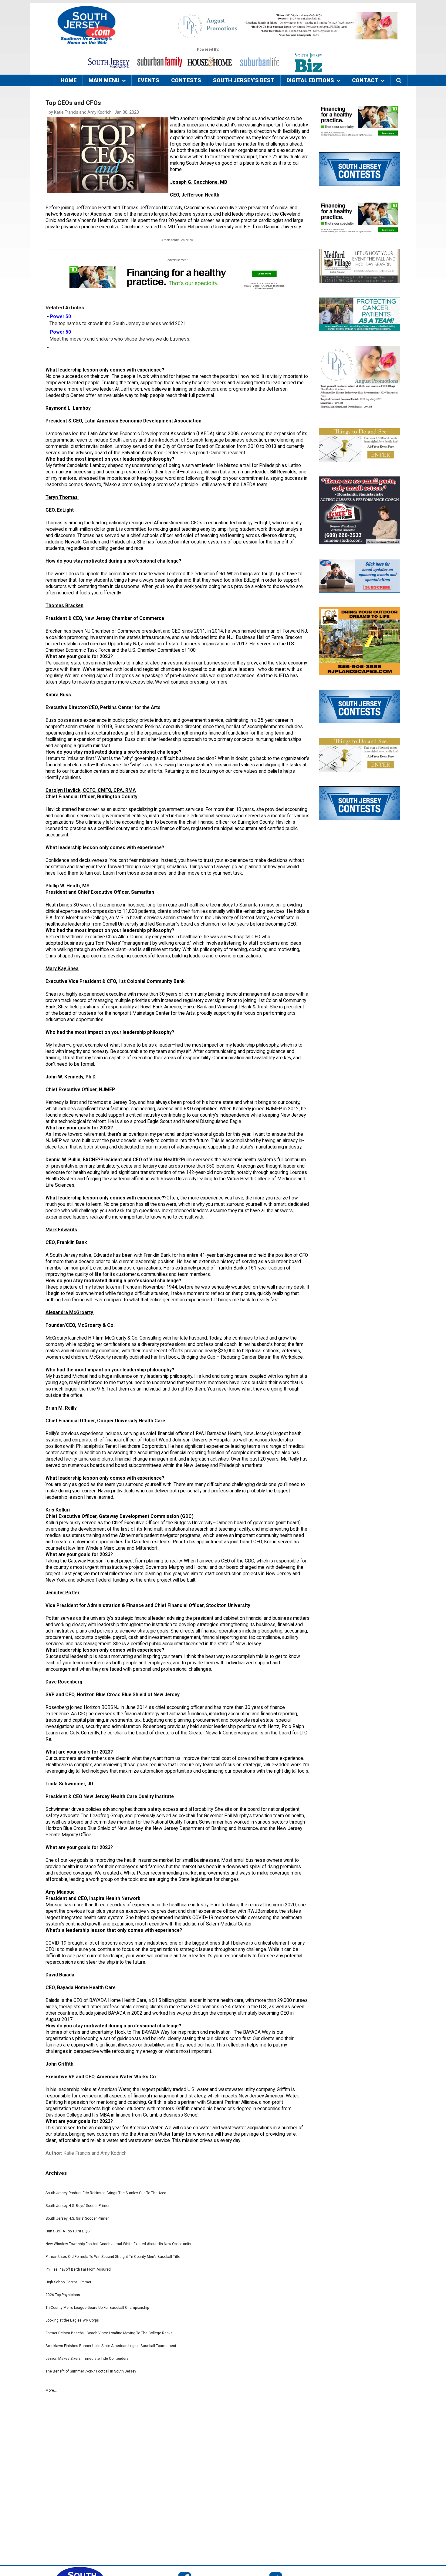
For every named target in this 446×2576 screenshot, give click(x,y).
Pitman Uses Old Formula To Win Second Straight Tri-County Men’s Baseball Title (113, 2257)
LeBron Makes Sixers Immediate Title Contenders (87, 2359)
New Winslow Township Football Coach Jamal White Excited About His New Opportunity (118, 2244)
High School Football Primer (68, 2282)
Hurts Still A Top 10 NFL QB (68, 2231)
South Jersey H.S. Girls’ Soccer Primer (77, 2218)
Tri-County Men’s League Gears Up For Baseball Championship (97, 2308)
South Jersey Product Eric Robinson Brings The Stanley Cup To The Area (106, 2193)
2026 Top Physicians (63, 2295)
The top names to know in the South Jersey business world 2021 (118, 324)
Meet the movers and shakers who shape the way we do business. (120, 339)
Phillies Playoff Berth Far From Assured (78, 2269)
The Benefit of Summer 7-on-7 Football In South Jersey (91, 2371)
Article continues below (177, 240)
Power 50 (61, 317)
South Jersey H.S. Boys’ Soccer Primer (78, 2206)
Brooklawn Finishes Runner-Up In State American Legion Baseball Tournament (111, 2346)
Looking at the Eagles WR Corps (72, 2320)
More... (51, 2390)
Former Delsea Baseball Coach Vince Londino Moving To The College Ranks (109, 2333)
